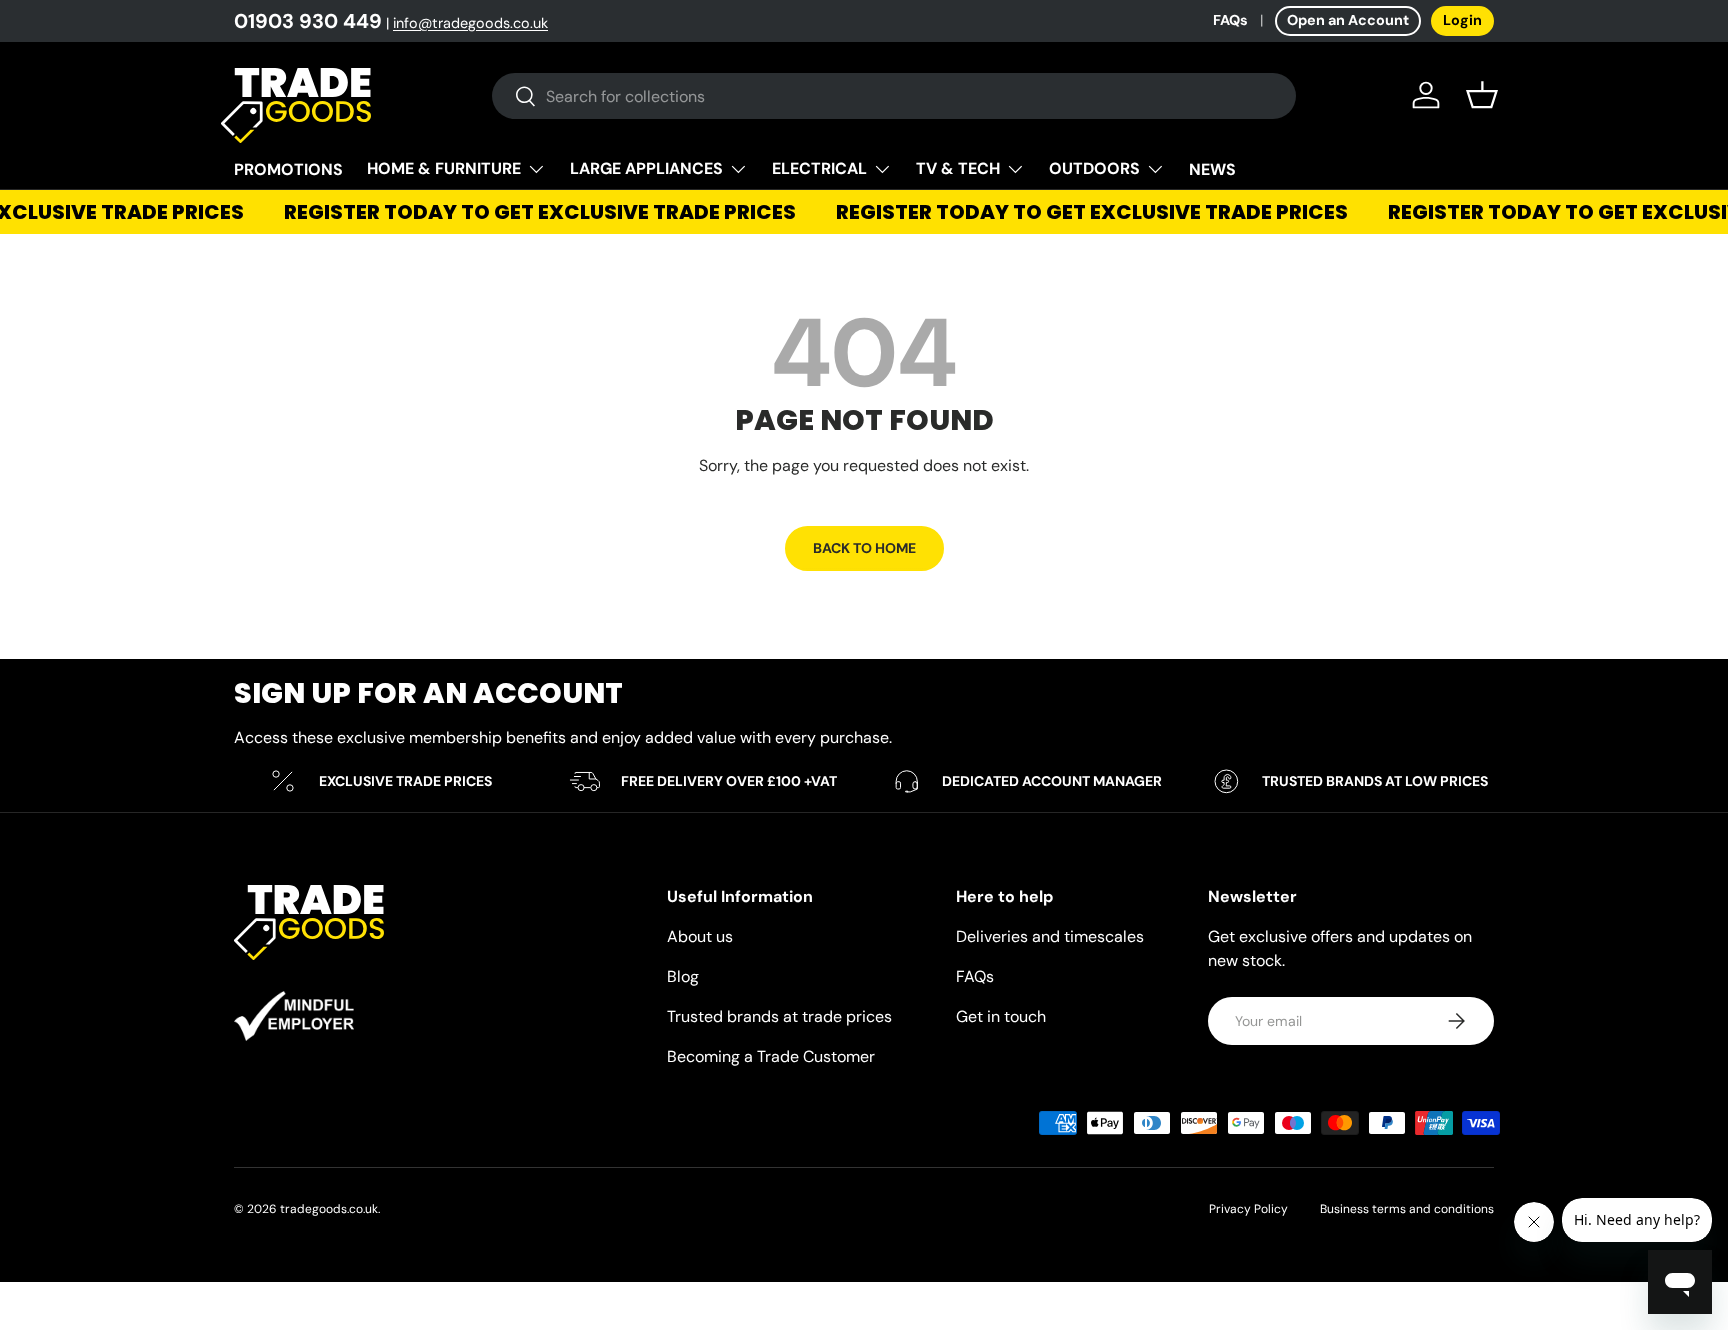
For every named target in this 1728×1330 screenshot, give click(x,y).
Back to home (864, 548)
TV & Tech (958, 168)
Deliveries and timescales (1050, 936)
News (1212, 169)
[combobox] (894, 96)
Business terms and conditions (1407, 1209)
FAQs (1230, 20)
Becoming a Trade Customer (771, 1056)
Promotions (288, 169)
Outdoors (1094, 168)
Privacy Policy (1248, 1209)
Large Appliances (646, 168)
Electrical (819, 168)
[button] (1482, 95)
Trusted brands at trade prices (779, 1016)
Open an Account (1348, 20)
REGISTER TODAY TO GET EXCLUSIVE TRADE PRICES (533, 212)
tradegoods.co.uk (329, 1209)
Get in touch (1001, 1016)
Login (1462, 20)
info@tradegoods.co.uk (470, 23)
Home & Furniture (444, 168)
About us (700, 936)
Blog (683, 976)
